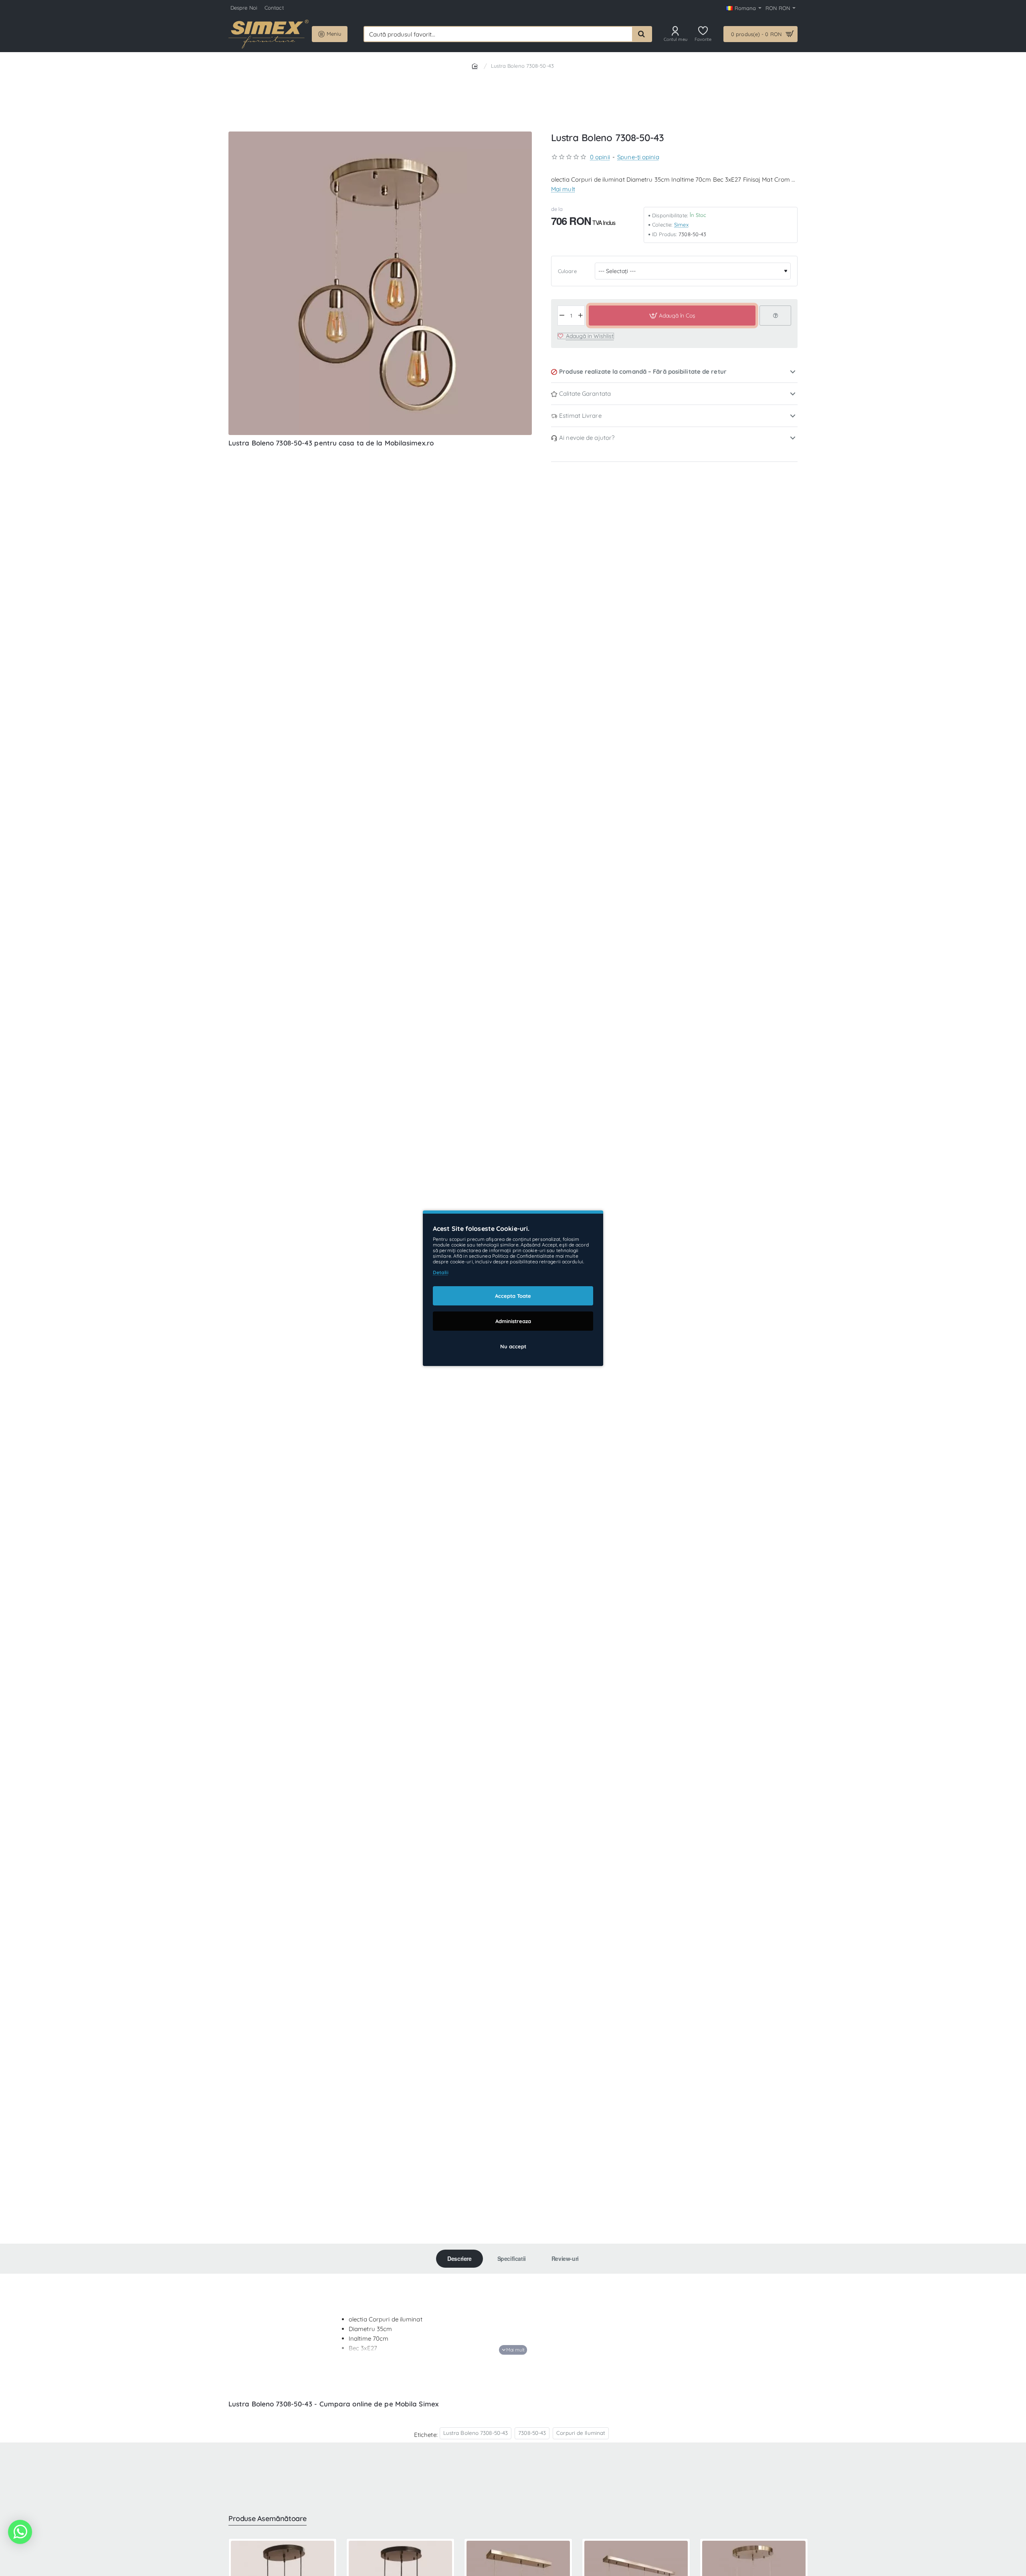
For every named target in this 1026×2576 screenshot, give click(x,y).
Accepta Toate (513, 1295)
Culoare (567, 271)
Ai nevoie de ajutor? (587, 438)
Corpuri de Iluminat (581, 2433)
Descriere (459, 2258)
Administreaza (513, 1321)
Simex (681, 225)
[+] (581, 316)
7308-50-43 (532, 2433)
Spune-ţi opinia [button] (638, 157)
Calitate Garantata (585, 394)
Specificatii (512, 2258)
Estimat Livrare (580, 416)
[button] (672, 316)
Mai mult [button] (563, 189)
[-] (562, 316)
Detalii (441, 1272)
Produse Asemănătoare (268, 2519)
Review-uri (565, 2258)
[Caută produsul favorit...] (642, 34)
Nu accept (513, 1346)
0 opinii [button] (600, 157)
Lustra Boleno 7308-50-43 (476, 2433)
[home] (476, 66)
